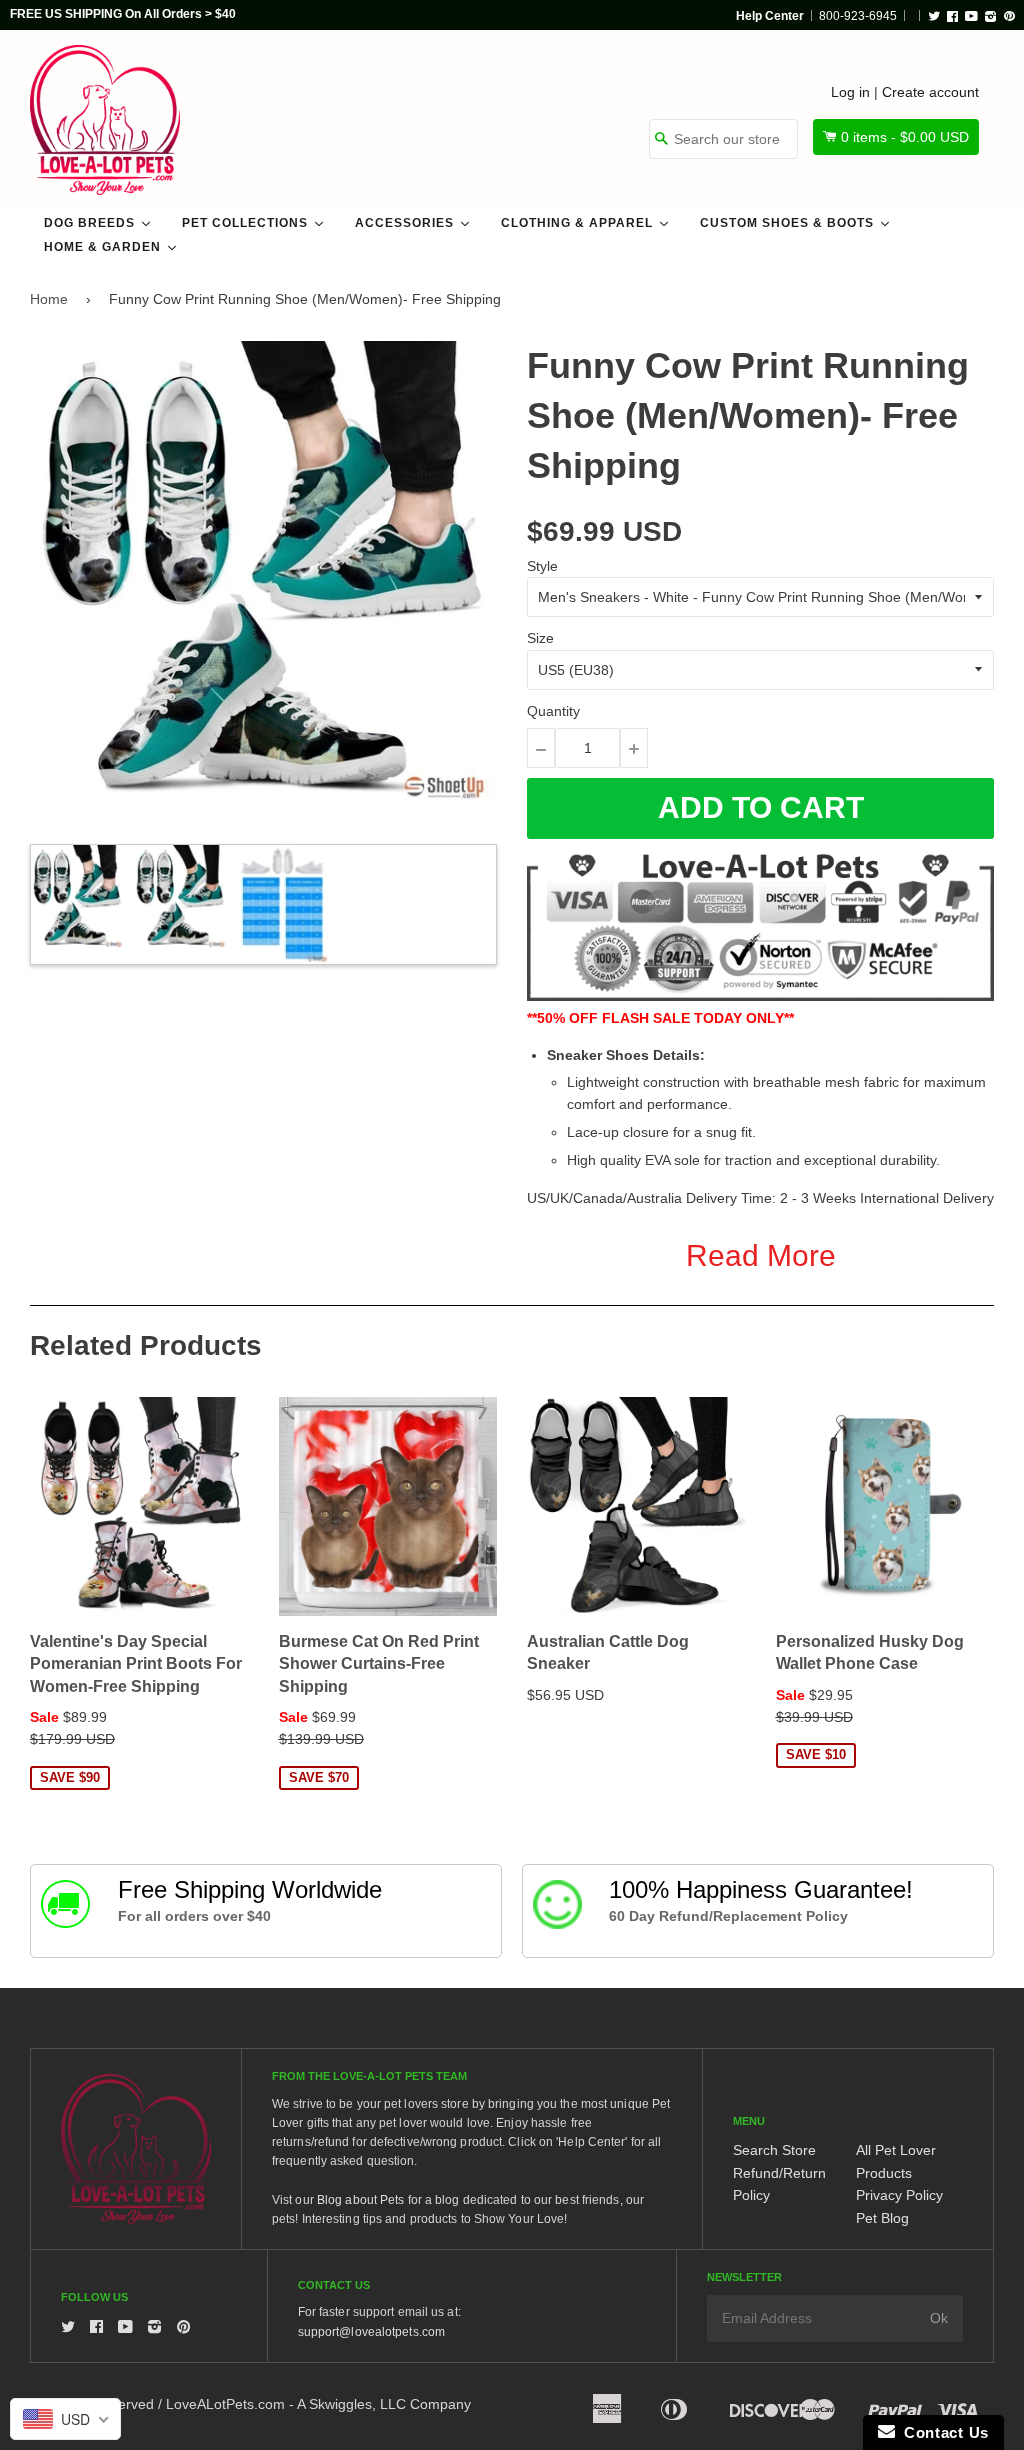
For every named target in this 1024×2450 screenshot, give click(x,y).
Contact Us (942, 2432)
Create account (930, 92)
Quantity (553, 711)
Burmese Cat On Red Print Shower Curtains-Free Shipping (379, 1664)
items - (905, 137)
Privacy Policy (899, 2195)
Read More (761, 1255)
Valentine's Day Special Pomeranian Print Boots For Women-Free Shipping (136, 1664)
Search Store (774, 2150)
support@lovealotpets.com (371, 2332)
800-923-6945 (858, 16)
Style (542, 566)
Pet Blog (882, 2218)
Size (540, 638)
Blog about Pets (361, 2200)
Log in (850, 92)
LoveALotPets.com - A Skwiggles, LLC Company (318, 2404)
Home (49, 299)
